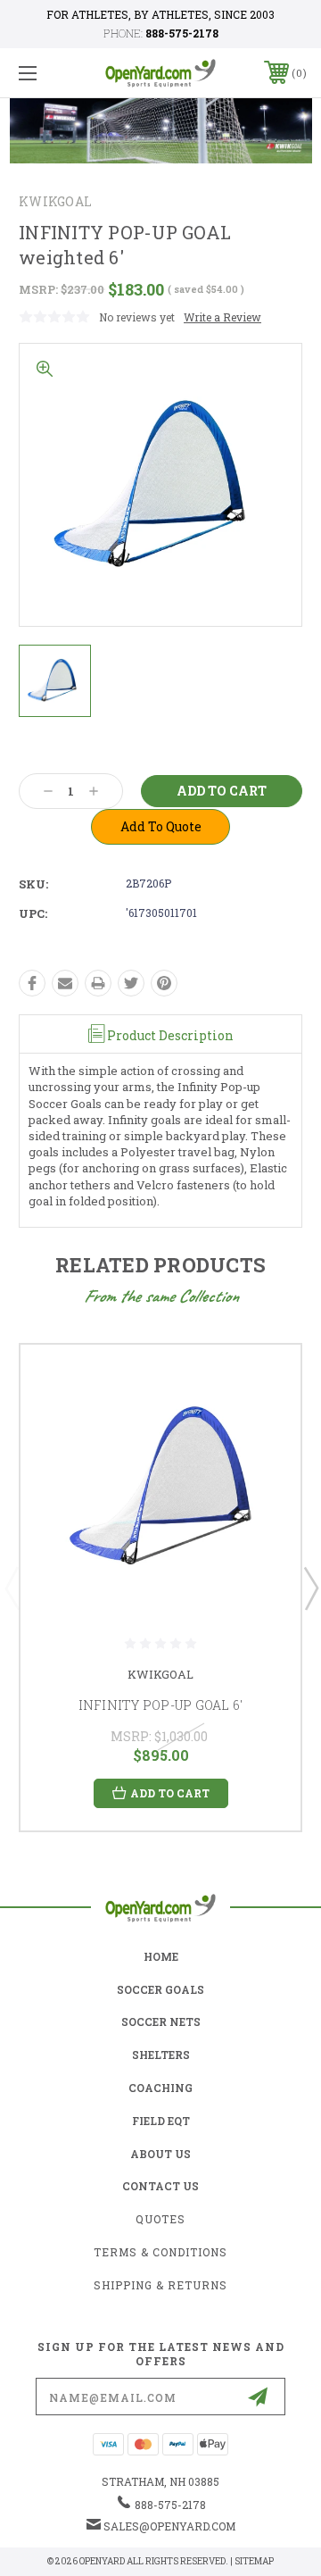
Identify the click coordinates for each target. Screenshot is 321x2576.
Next (310, 1588)
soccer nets (161, 2022)
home (161, 1956)
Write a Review (222, 317)
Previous (12, 1588)
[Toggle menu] (47, 73)
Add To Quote (161, 826)
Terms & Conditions (160, 2252)
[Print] (98, 983)
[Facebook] (32, 983)
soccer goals (160, 1989)
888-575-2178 (182, 33)
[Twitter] (131, 983)
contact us (160, 2186)
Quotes (160, 2219)
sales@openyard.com (169, 2526)
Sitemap (254, 2561)
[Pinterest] (164, 983)
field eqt (161, 2121)
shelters (161, 2055)
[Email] (65, 983)
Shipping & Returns (160, 2285)
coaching (160, 2088)
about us (160, 2154)
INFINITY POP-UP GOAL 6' (161, 1705)
